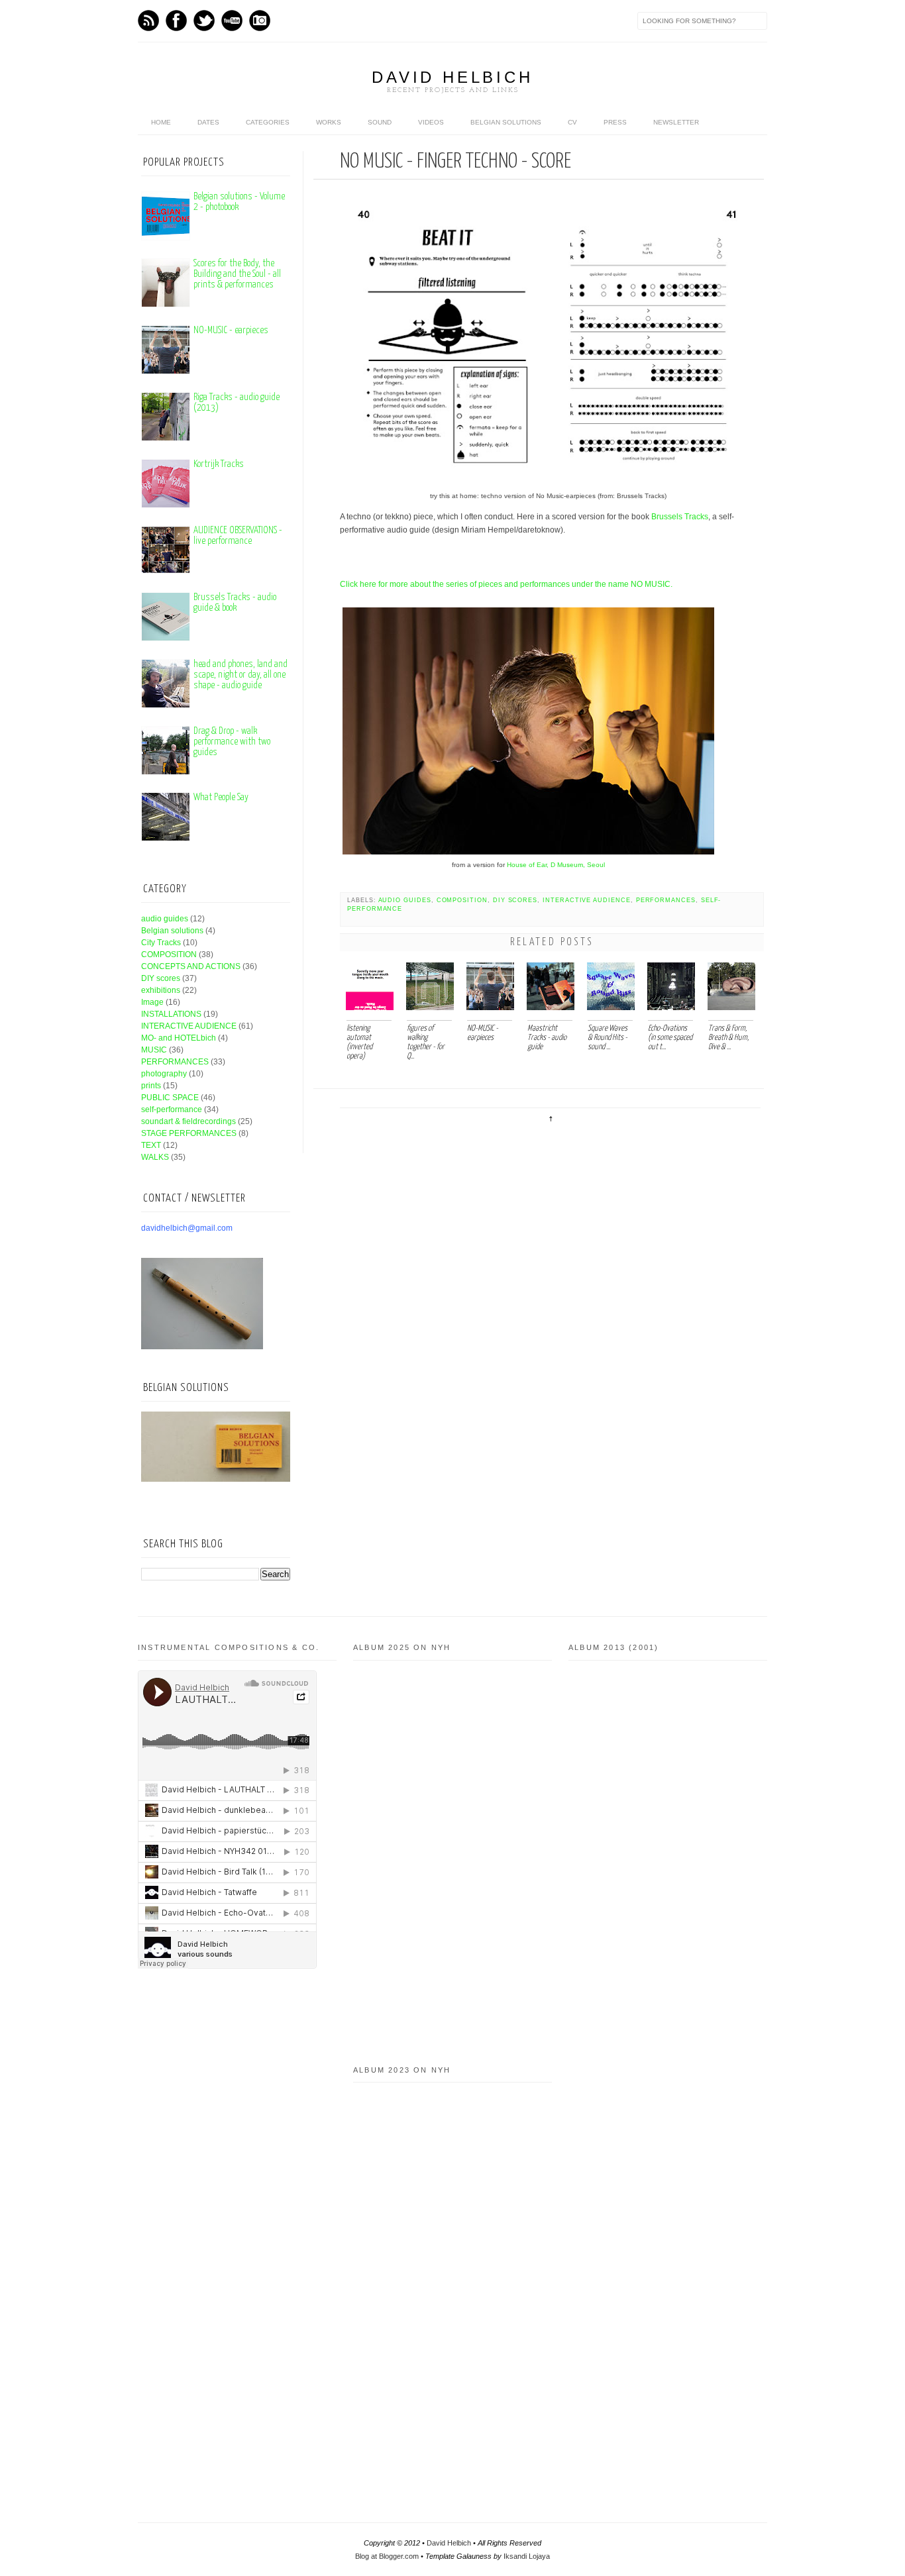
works (329, 122)
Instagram (260, 21)
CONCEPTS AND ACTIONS (191, 966)
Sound (380, 122)
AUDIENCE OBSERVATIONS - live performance (238, 536)
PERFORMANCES (666, 900)
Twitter (204, 21)
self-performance (172, 1109)
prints (151, 1086)
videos (431, 122)
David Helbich (452, 77)
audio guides (405, 900)
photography (164, 1074)
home (161, 122)
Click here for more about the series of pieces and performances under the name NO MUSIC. (507, 584)
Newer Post (371, 1124)
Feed (148, 21)
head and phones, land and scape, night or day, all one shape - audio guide (240, 675)
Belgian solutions (506, 122)
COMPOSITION (462, 900)
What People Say (221, 797)
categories (268, 122)
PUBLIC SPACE (170, 1098)
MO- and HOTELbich (179, 1038)
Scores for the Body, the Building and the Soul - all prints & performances (237, 274)
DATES (208, 122)
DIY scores (515, 900)
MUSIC (154, 1050)
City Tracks (161, 943)
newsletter (676, 122)
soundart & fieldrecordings (188, 1121)
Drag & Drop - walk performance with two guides (232, 742)
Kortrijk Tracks (219, 464)
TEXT (151, 1145)
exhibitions (161, 990)
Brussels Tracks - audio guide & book (235, 602)
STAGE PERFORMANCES (189, 1133)
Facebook (176, 21)
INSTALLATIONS (171, 1014)
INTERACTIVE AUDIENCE (587, 900)
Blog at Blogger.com (387, 2556)
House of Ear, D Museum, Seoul (556, 865)
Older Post (729, 1124)
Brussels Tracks (680, 517)
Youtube (232, 21)
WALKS (155, 1157)
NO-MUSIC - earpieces (231, 330)
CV (572, 122)
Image (152, 1002)
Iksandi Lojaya (527, 2556)
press (615, 122)
